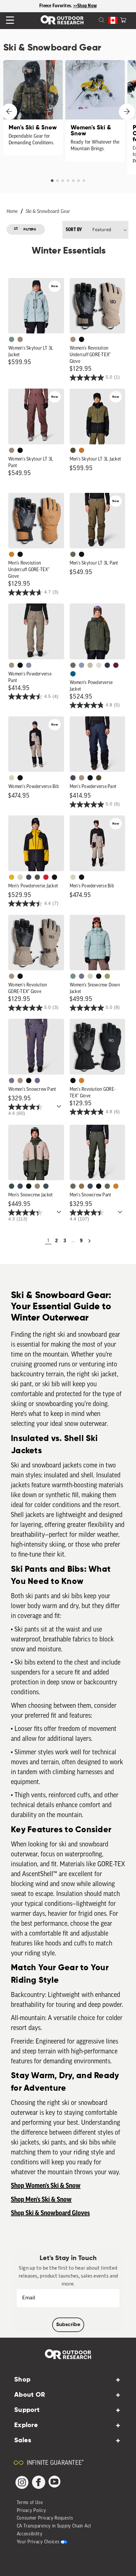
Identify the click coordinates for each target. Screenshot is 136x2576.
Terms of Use (30, 2503)
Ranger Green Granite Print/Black (37, 877)
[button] (123, 19)
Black (82, 339)
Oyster (90, 976)
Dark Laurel (73, 665)
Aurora (73, 674)
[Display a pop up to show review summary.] (60, 1108)
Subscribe (68, 2325)
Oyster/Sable (99, 665)
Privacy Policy (32, 2511)
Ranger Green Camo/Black (37, 1186)
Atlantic (29, 877)
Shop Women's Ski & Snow (46, 2186)
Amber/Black (12, 877)
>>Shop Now (85, 6)
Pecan (82, 1186)
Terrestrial (20, 339)
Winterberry (116, 665)
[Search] (94, 19)
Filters (30, 229)
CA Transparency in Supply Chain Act (54, 2526)
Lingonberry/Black (46, 877)
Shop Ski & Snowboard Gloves (50, 2213)
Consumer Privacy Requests (45, 2518)
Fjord (82, 665)
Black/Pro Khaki (90, 665)
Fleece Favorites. (56, 6)
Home (12, 212)
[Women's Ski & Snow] (95, 111)
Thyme (12, 339)
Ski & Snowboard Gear (48, 212)
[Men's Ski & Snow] (33, 108)
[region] (68, 6)
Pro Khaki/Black (12, 778)
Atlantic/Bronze (46, 1186)
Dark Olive (99, 778)
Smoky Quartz (82, 976)
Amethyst (37, 1081)
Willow (107, 976)
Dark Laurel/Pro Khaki (12, 1186)
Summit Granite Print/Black (107, 665)
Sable (73, 339)
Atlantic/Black (73, 778)
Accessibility (30, 2534)
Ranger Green (73, 554)
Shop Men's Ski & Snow (41, 2200)
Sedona (82, 450)
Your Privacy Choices (38, 2542)
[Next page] (89, 1241)
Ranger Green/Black (73, 450)
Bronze (12, 554)
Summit (29, 665)
